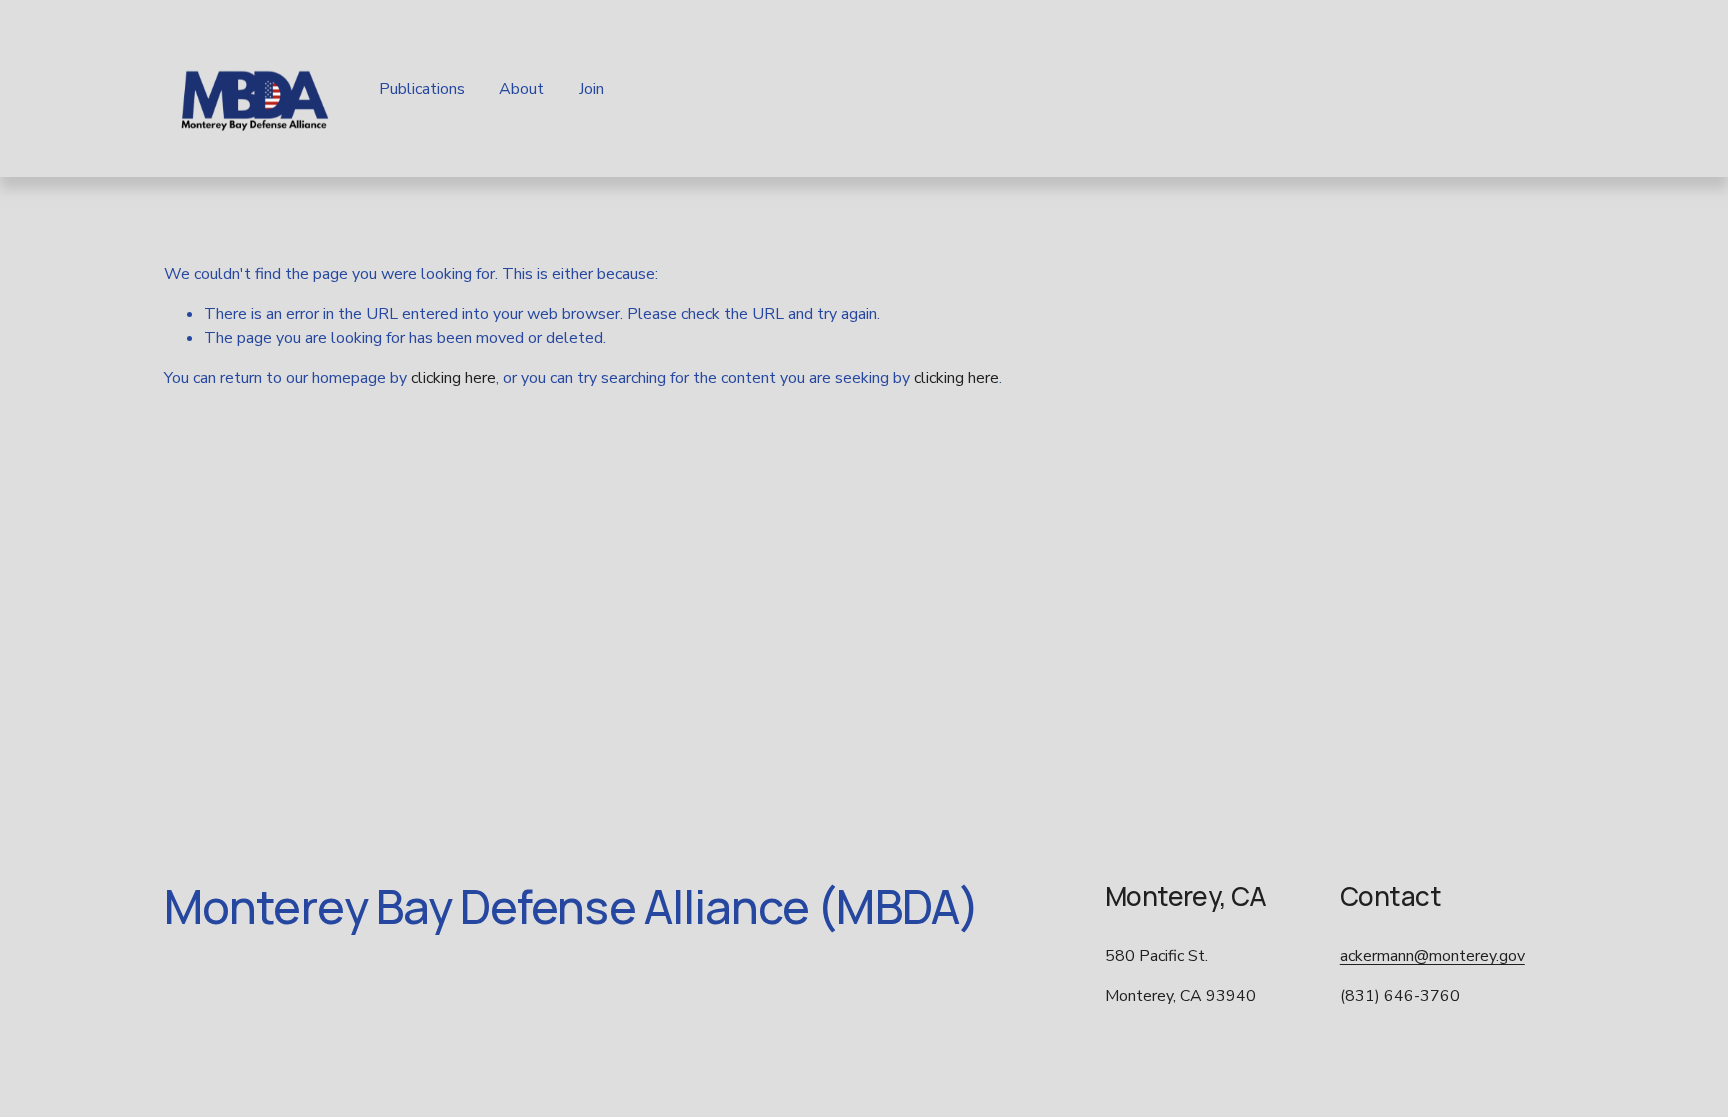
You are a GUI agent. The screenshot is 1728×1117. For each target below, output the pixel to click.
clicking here (453, 378)
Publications (422, 89)
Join (591, 89)
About (521, 89)
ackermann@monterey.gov (1432, 956)
